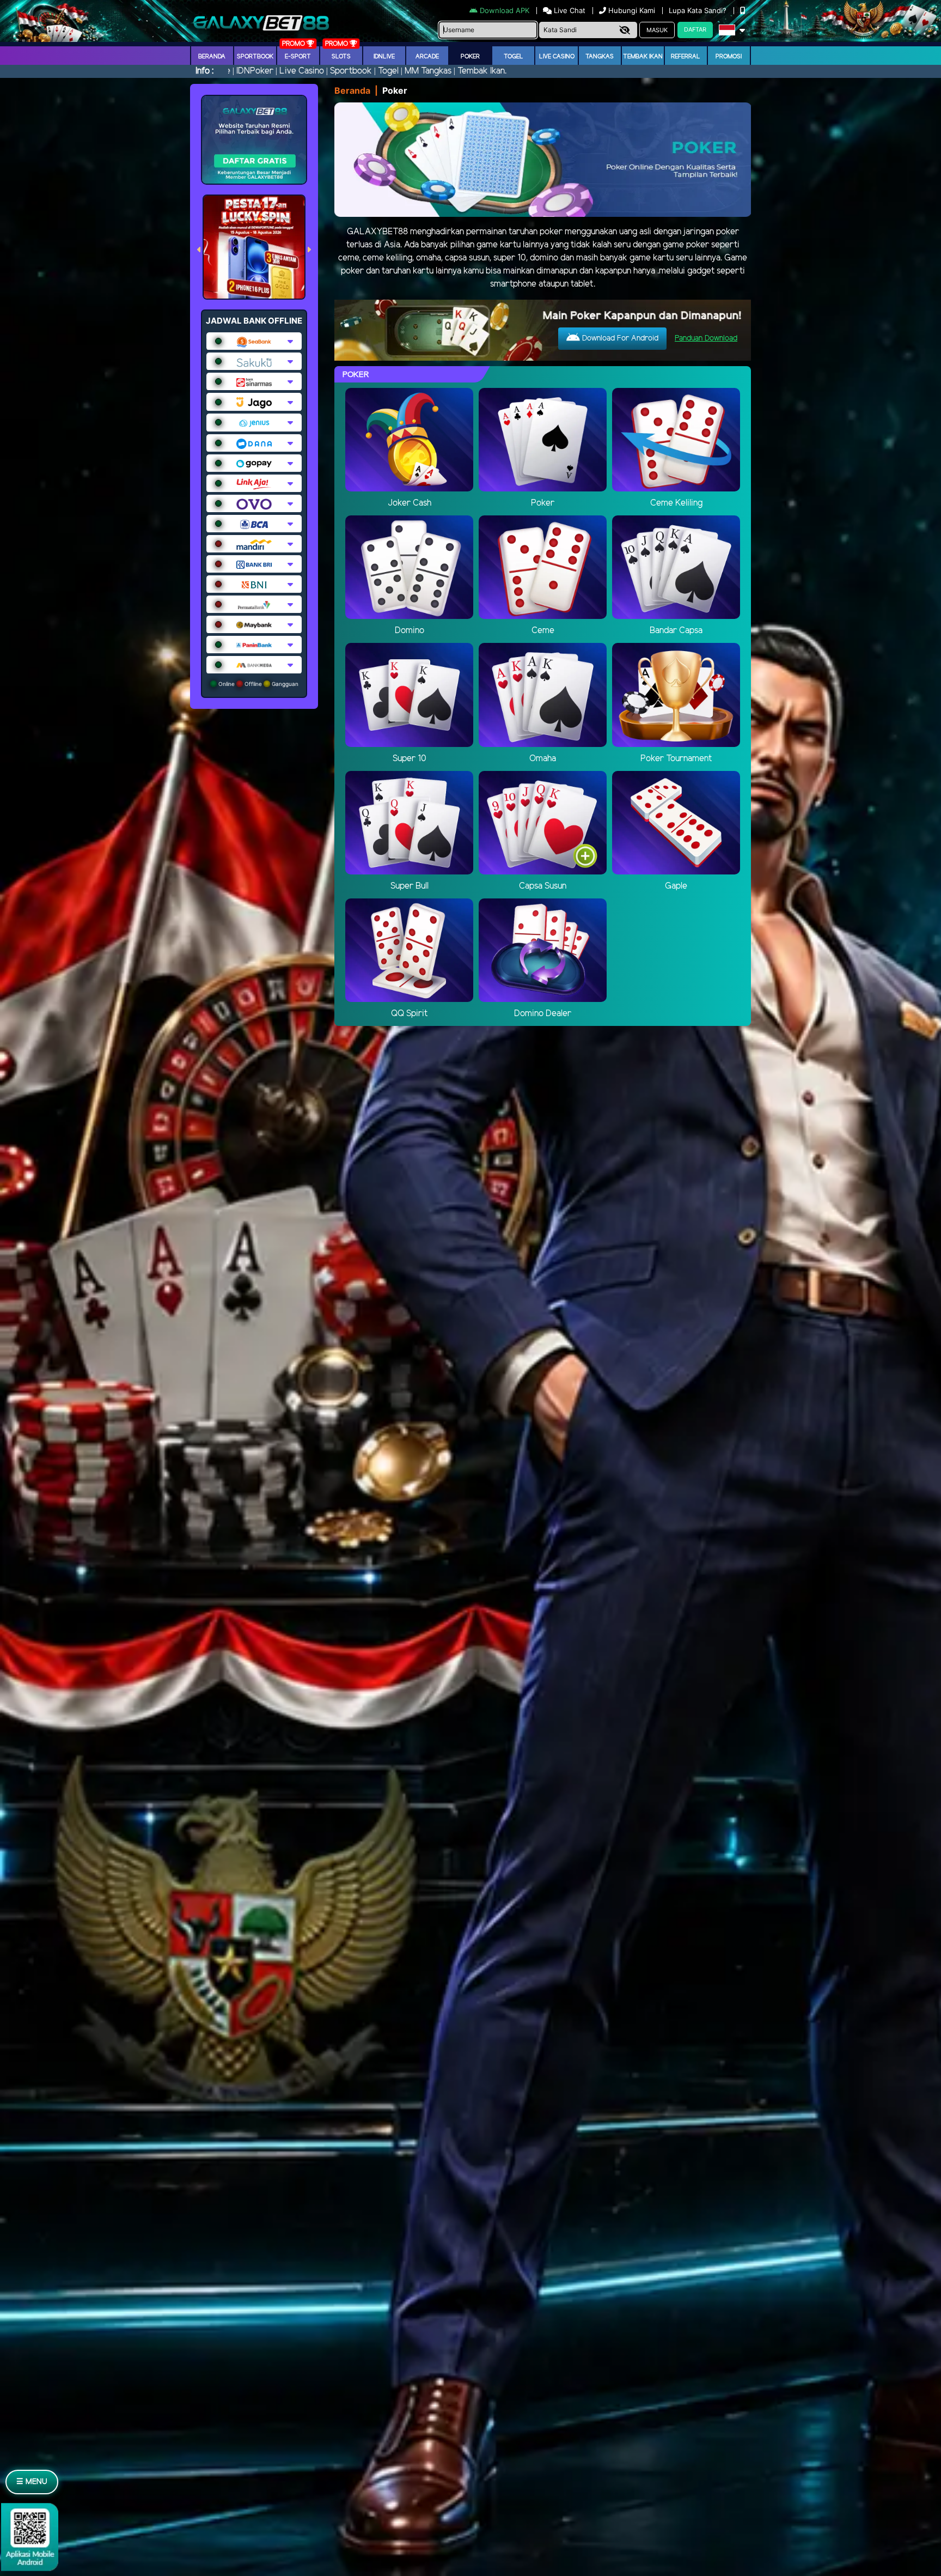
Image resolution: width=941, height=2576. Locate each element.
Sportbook (255, 57)
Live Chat (569, 10)
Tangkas (600, 57)
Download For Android (619, 339)
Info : (204, 71)
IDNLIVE (384, 57)
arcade (427, 57)
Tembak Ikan (643, 57)
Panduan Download (706, 339)
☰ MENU (32, 2482)
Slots (341, 57)
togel (514, 57)
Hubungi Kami (632, 10)
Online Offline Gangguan (258, 684)
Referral (686, 57)
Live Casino (557, 57)
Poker (470, 57)
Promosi (729, 57)
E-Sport (298, 57)
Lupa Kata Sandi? (699, 10)
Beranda (212, 57)
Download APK (505, 10)
